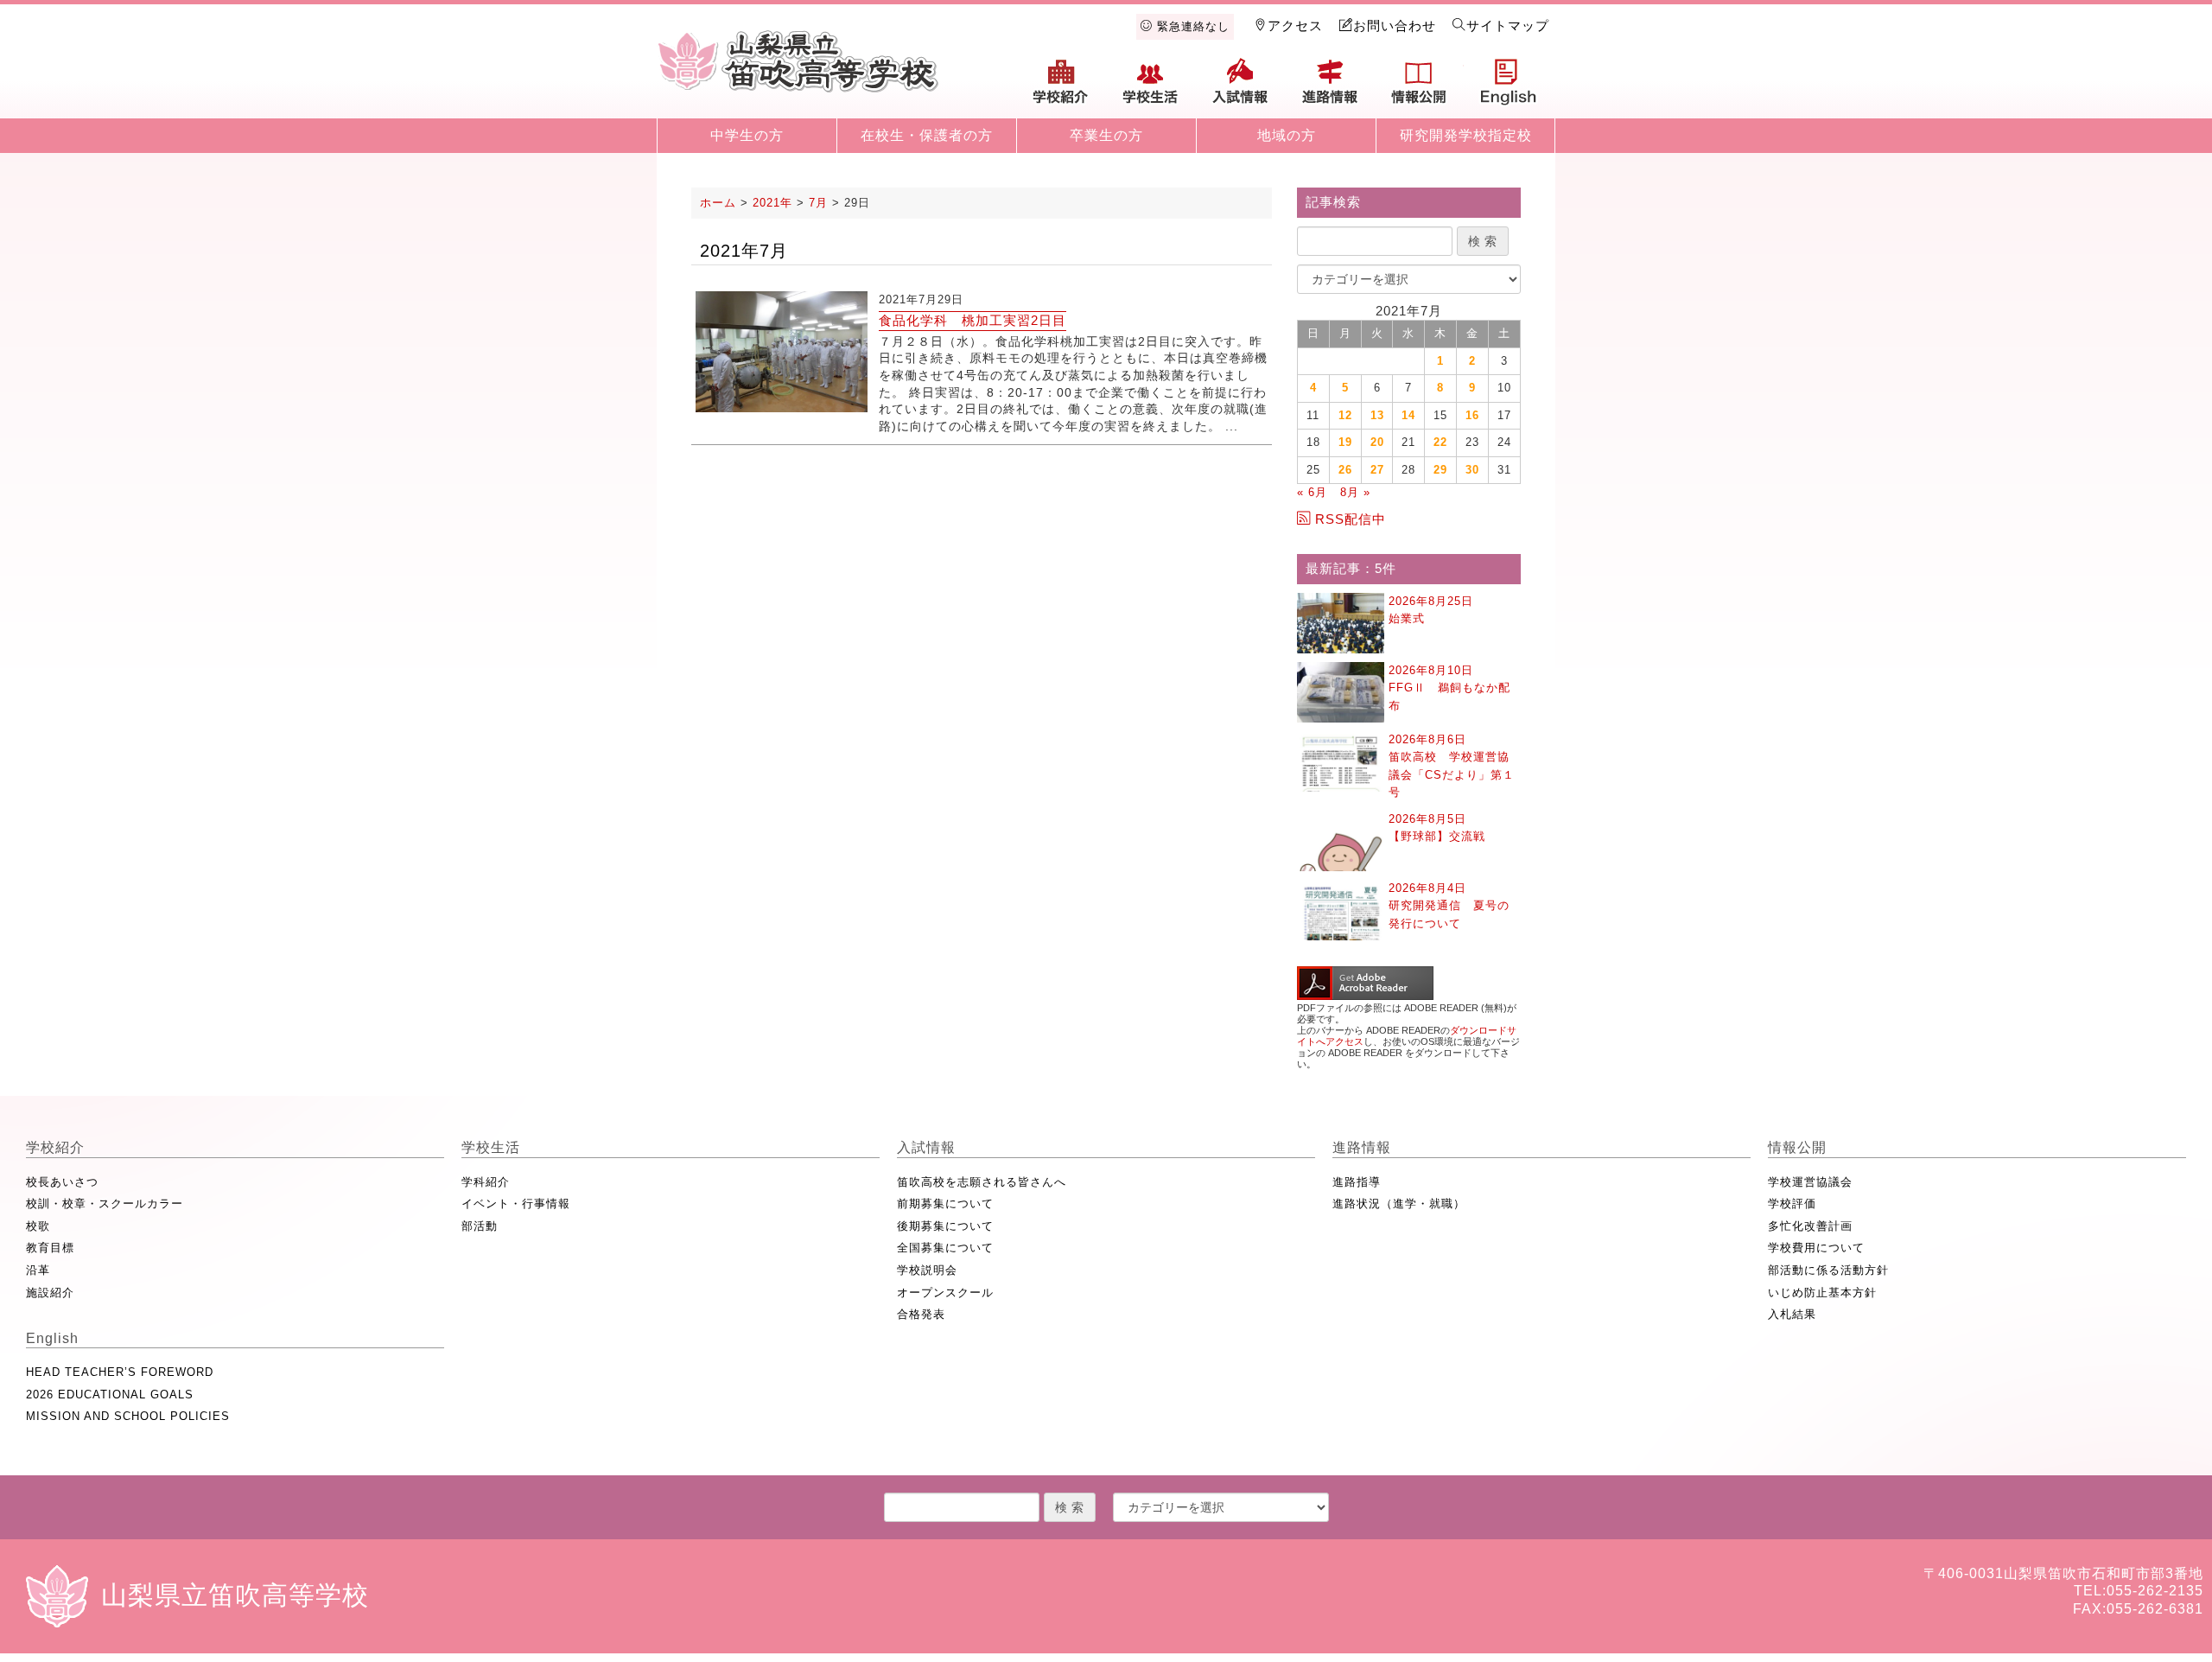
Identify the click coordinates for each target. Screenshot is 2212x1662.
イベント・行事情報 (516, 1204)
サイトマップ (1508, 25)
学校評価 (1792, 1204)
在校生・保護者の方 (927, 135)
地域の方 (1287, 135)
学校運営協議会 (1810, 1182)
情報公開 (1419, 88)
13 (1377, 415)
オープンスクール (945, 1293)
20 (1377, 442)
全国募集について (945, 1248)
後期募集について (945, 1226)
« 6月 (1312, 492)
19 (1345, 442)
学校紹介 (1061, 88)
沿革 (38, 1270)
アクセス (1295, 25)
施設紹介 (50, 1293)
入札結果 (1792, 1314)
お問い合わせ (1395, 25)
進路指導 (1357, 1182)
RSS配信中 (1351, 519)
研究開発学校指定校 (1466, 135)
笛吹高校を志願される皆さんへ (982, 1182)
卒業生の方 (1106, 135)
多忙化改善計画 (1810, 1226)
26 (1345, 470)
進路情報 (1330, 88)
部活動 (480, 1226)
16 (1472, 415)
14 (1408, 415)
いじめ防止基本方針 (1822, 1293)
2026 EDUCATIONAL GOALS (110, 1395)
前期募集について (945, 1204)
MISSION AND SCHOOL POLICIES (128, 1416)
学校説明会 (927, 1270)
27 (1377, 470)
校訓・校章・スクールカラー (105, 1204)
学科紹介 (486, 1182)
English (1509, 88)
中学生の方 (747, 135)
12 (1345, 415)
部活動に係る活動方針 (1828, 1270)
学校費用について (1816, 1248)
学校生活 (1151, 88)
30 (1472, 470)
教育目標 (50, 1248)
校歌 (38, 1226)
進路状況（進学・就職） (1399, 1204)
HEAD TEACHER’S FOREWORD (120, 1372)
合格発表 (921, 1314)
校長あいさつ (62, 1182)
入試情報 (1240, 88)
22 (1440, 442)
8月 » (1355, 492)
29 (1440, 470)
